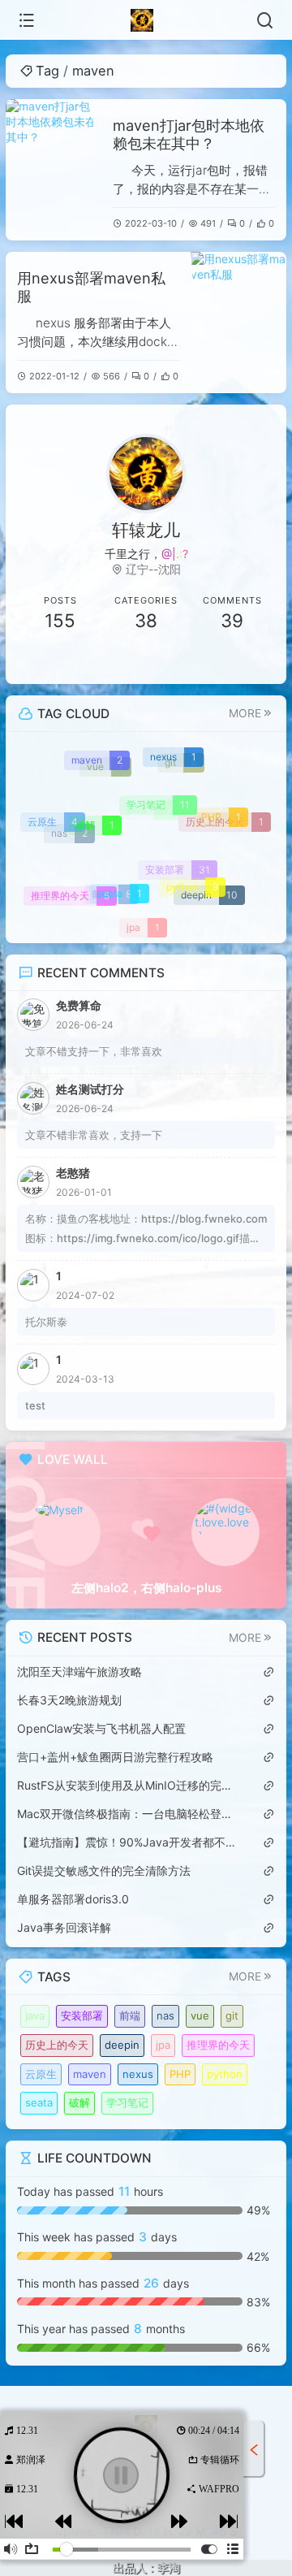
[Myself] (67, 1532)
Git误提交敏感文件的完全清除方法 (104, 1870)
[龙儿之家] (146, 20)
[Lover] (225, 1532)
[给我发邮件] (146, 660)
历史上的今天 (57, 2045)
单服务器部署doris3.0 (73, 1899)
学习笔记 (127, 2102)
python (225, 2074)
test (35, 1405)
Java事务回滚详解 (64, 1927)
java (35, 2015)
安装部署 (82, 2015)
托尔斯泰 (46, 1322)
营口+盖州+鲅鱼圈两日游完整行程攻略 (115, 1757)
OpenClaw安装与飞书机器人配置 (101, 1728)
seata (39, 2102)
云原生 (41, 2074)
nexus (138, 2074)
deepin (122, 2045)
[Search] (265, 20)
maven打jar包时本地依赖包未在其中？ (189, 134)
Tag (47, 71)
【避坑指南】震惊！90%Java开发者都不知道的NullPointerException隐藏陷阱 (127, 1842)
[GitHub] (232, 660)
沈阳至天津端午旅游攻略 (79, 1671)
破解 (79, 2102)
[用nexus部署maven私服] (238, 323)
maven (90, 2074)
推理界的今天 (218, 2045)
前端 (130, 2015)
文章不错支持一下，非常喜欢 (94, 1051)
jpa (163, 2045)
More (245, 713)
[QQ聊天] (60, 660)
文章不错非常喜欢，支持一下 (94, 1135)
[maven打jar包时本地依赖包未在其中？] (54, 170)
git (232, 2015)
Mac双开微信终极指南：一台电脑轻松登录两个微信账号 (127, 1814)
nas (165, 2015)
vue (200, 2015)
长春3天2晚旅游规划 (69, 1700)
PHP (180, 2074)
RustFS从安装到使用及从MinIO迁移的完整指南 (127, 1785)
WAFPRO (218, 2489)
